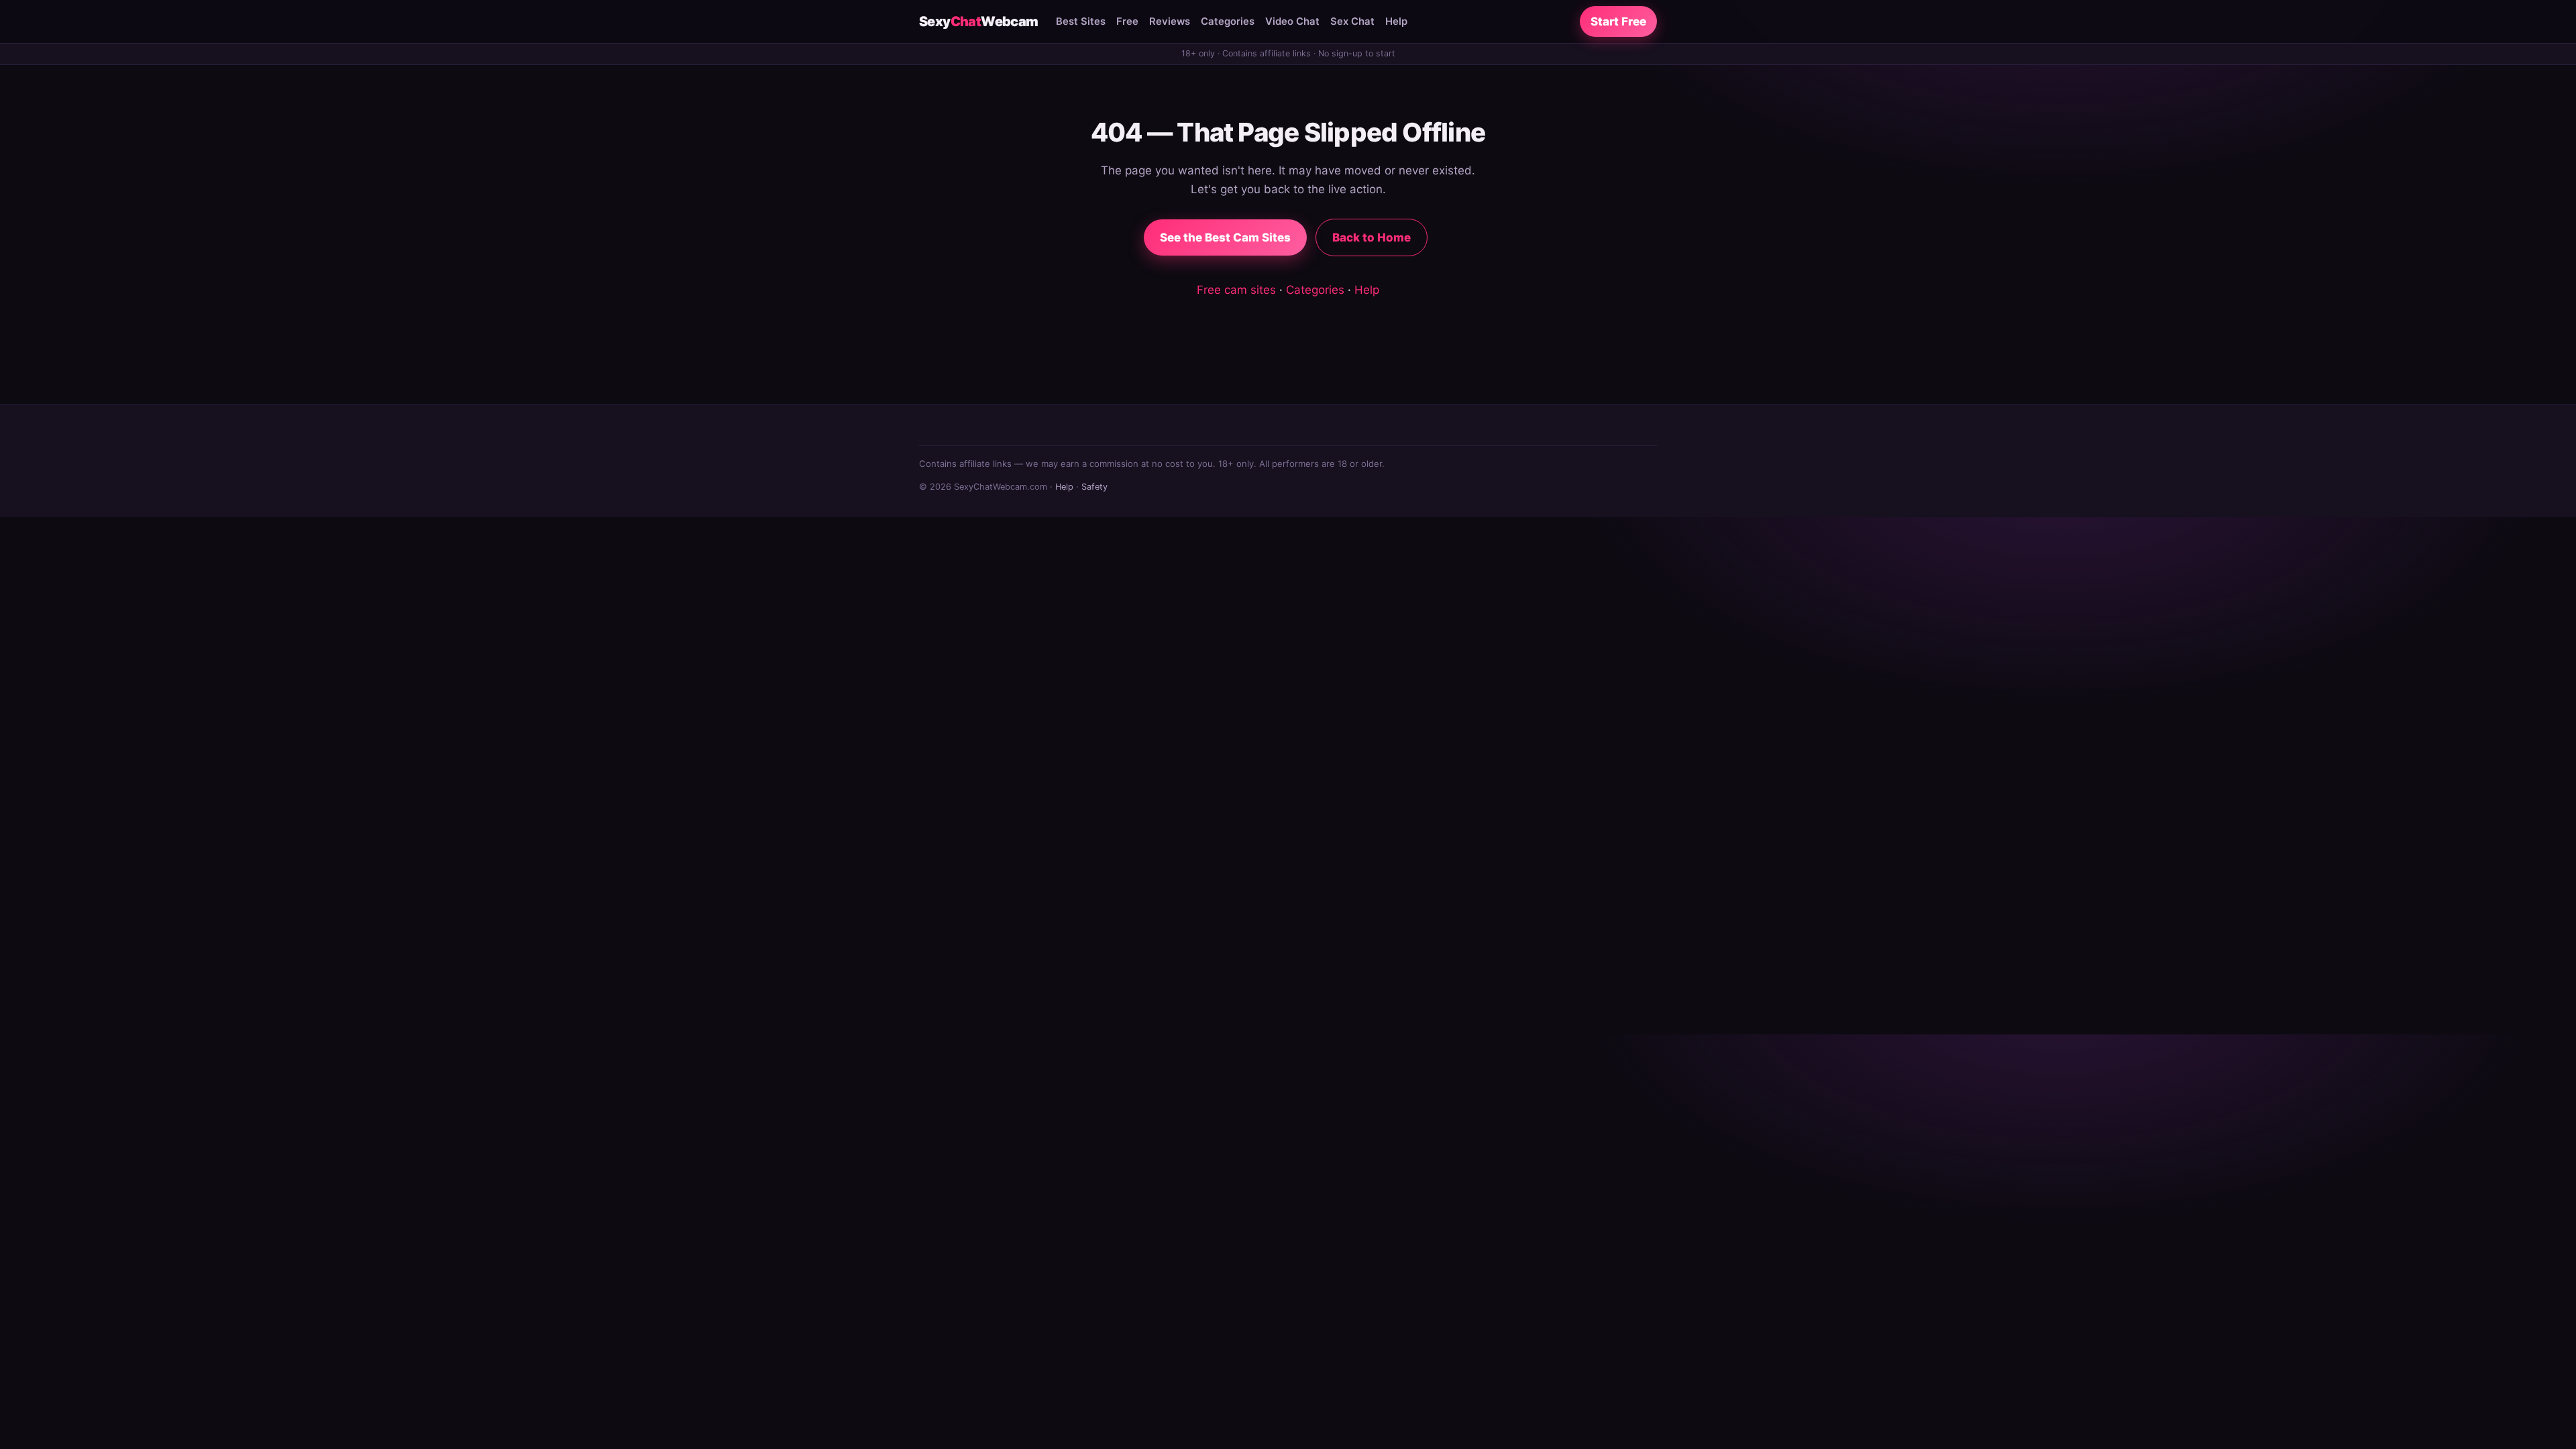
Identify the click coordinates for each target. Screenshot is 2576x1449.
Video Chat (1292, 21)
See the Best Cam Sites (1225, 237)
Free (1127, 21)
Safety (1094, 487)
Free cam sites (1236, 290)
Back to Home (1372, 237)
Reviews (1170, 21)
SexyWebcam (979, 21)
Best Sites (1081, 21)
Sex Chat (1352, 21)
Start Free (1618, 21)
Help (1396, 21)
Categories (1228, 21)
